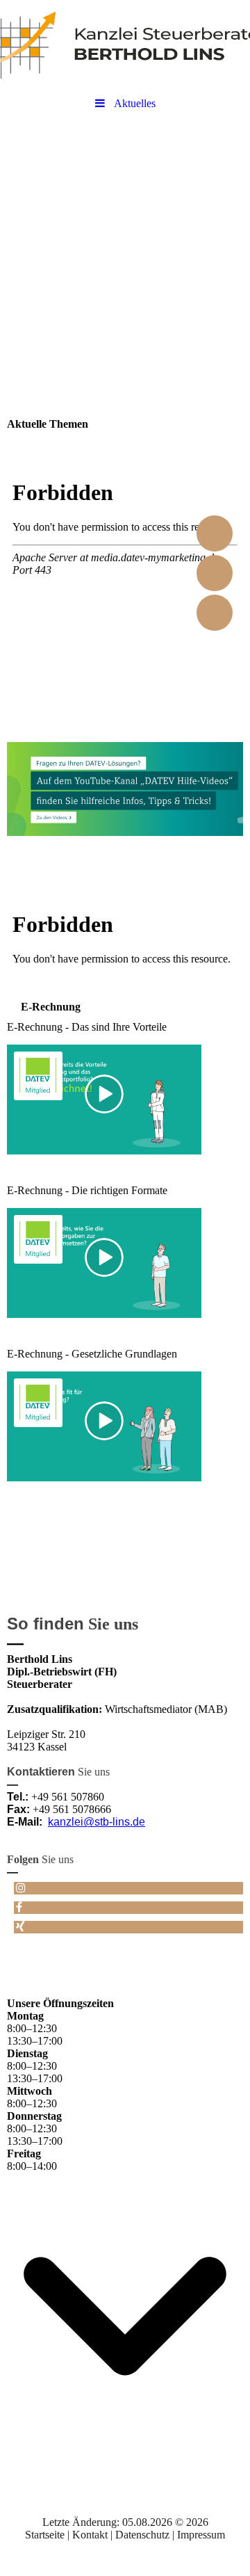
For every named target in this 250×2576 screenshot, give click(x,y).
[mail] (215, 613)
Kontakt (91, 2535)
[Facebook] (18, 1907)
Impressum (201, 2535)
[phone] (215, 573)
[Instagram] (20, 1888)
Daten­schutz (144, 2535)
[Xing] (19, 1927)
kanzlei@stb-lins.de (97, 1822)
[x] (215, 533)
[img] (125, 45)
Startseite (46, 2535)
